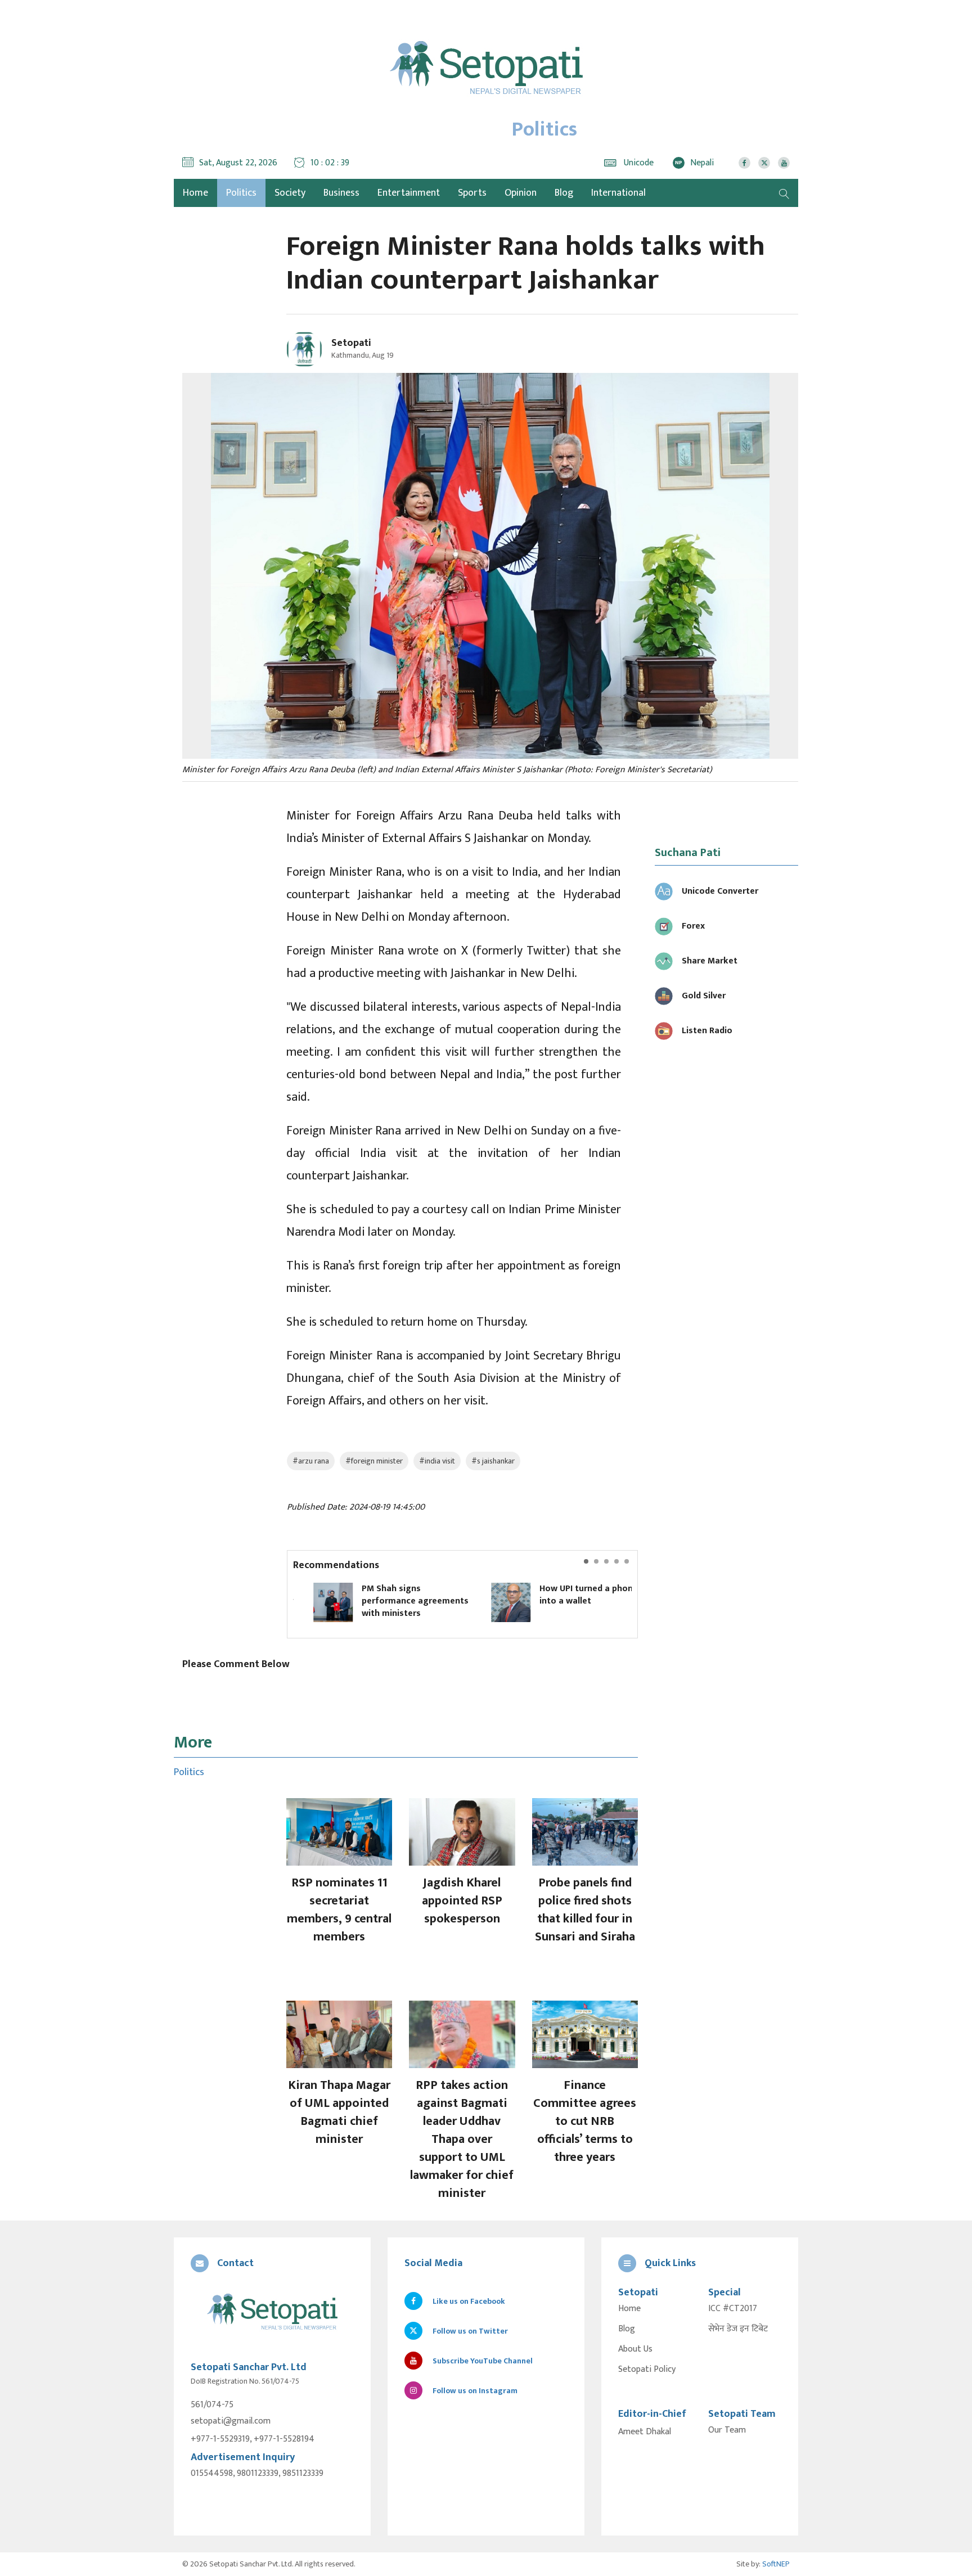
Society (290, 193)
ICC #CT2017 (733, 2309)
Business (341, 193)
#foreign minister (374, 1461)
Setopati (351, 343)
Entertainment (409, 193)
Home (629, 2309)
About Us (635, 2349)
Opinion (521, 193)
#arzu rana (311, 1461)
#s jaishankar (493, 1461)
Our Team (727, 2430)
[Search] (784, 193)
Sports (472, 193)
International (618, 193)
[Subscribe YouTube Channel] (784, 163)
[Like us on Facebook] (744, 163)
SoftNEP (776, 2564)
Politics (241, 193)
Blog (564, 193)
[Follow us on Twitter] (764, 163)
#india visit (437, 1461)
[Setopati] (272, 2312)
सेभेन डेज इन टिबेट (738, 2329)
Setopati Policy (647, 2370)
